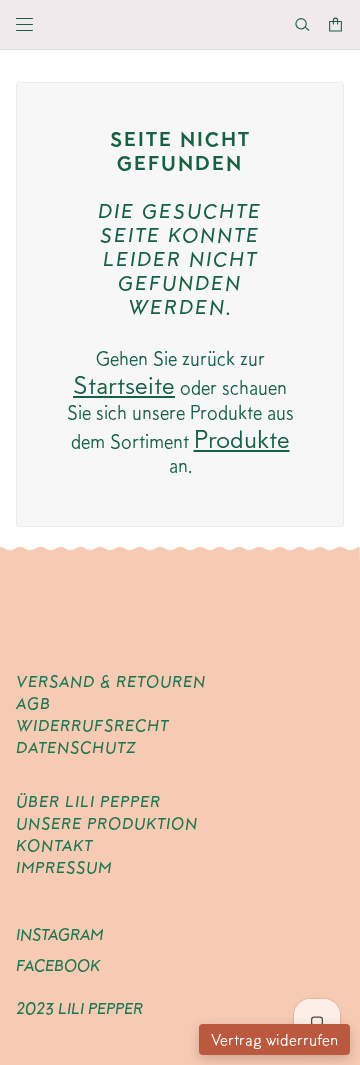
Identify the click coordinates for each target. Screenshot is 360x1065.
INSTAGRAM (59, 934)
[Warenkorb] (335, 24)
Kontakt (54, 845)
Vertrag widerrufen (274, 1039)
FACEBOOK (58, 965)
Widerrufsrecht (92, 725)
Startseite (124, 384)
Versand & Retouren (111, 681)
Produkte (242, 438)
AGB (33, 703)
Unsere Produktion (107, 823)
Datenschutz (76, 747)
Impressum (64, 867)
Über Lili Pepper (88, 801)
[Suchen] (302, 24)
